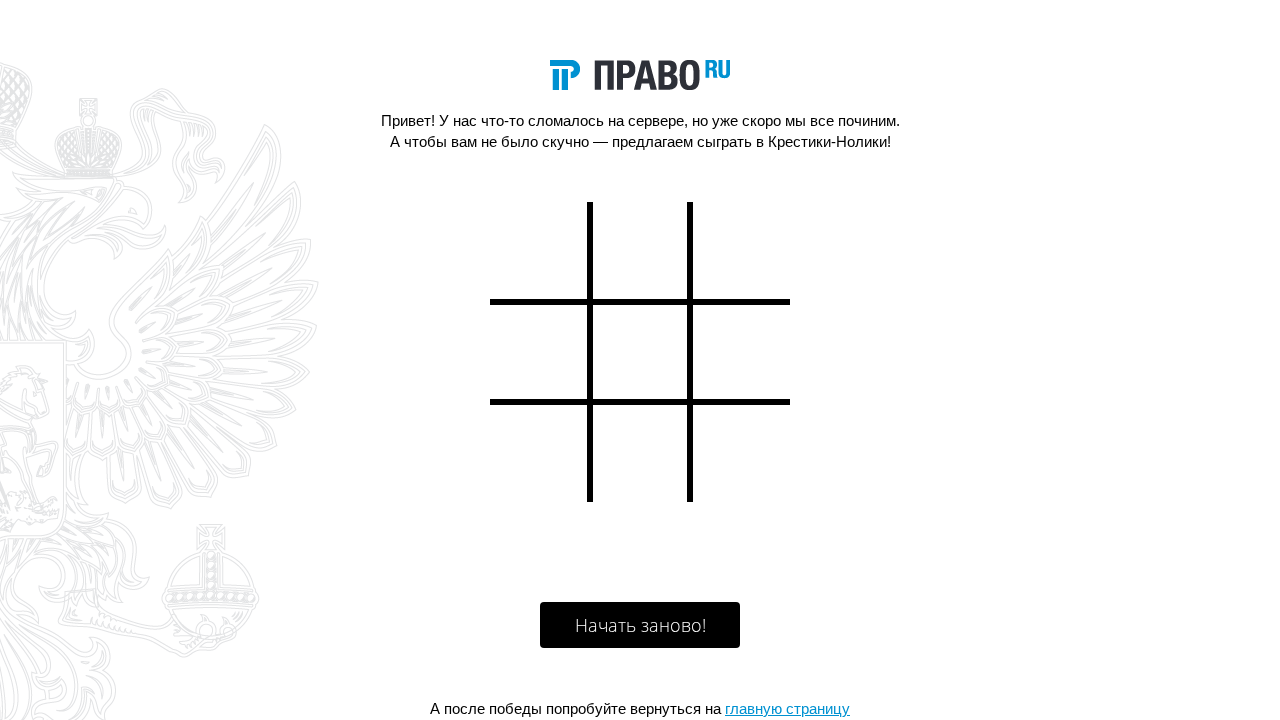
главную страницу (787, 708)
